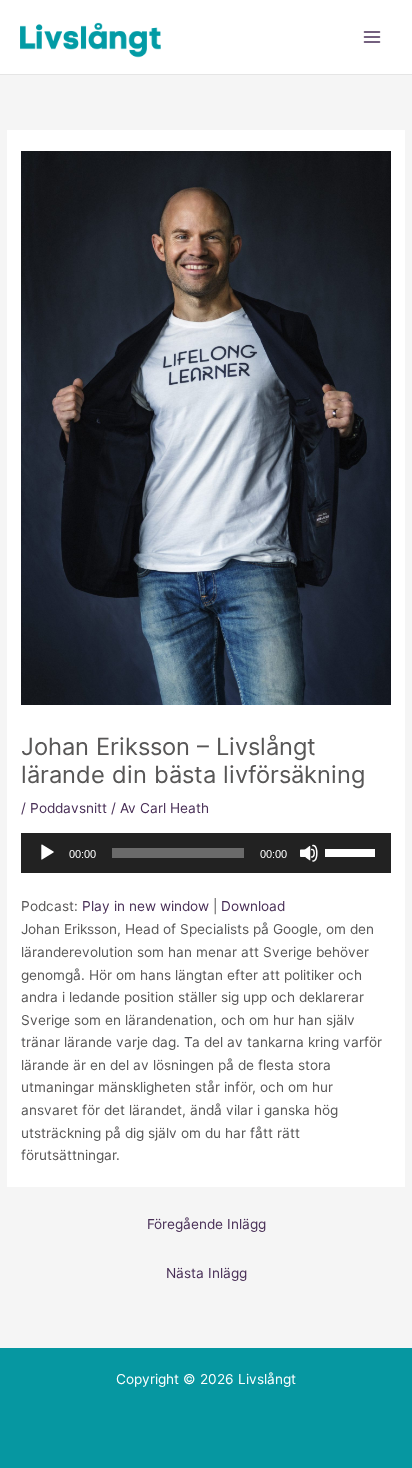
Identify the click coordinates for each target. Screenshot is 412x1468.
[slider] (353, 851)
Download (253, 906)
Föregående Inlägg (206, 1224)
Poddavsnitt (68, 808)
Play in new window (145, 906)
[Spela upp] (47, 853)
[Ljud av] (309, 853)
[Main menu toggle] (372, 37)
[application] (206, 853)
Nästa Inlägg (206, 1273)
